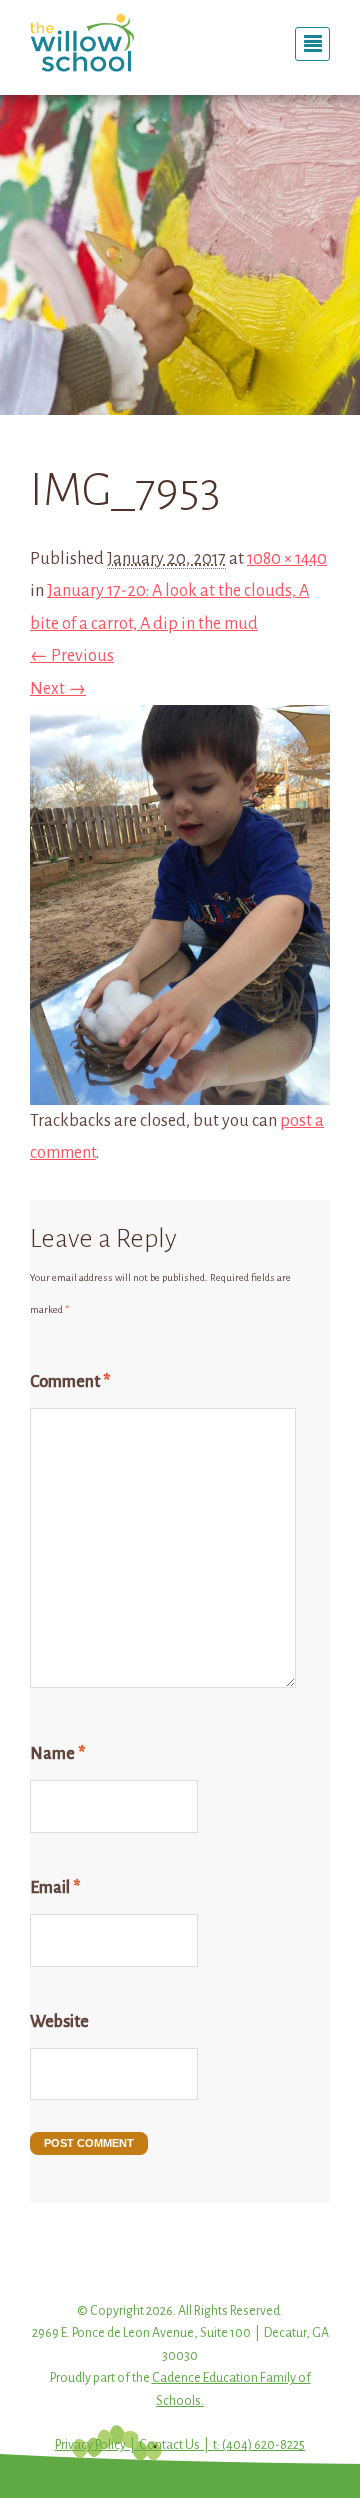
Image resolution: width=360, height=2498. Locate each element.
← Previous (72, 656)
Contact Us (169, 2445)
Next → (58, 689)
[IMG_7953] (180, 1089)
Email (55, 1888)
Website (59, 2022)
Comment (70, 1382)
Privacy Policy (90, 2445)
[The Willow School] (97, 42)
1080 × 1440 (287, 559)
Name (57, 1754)
